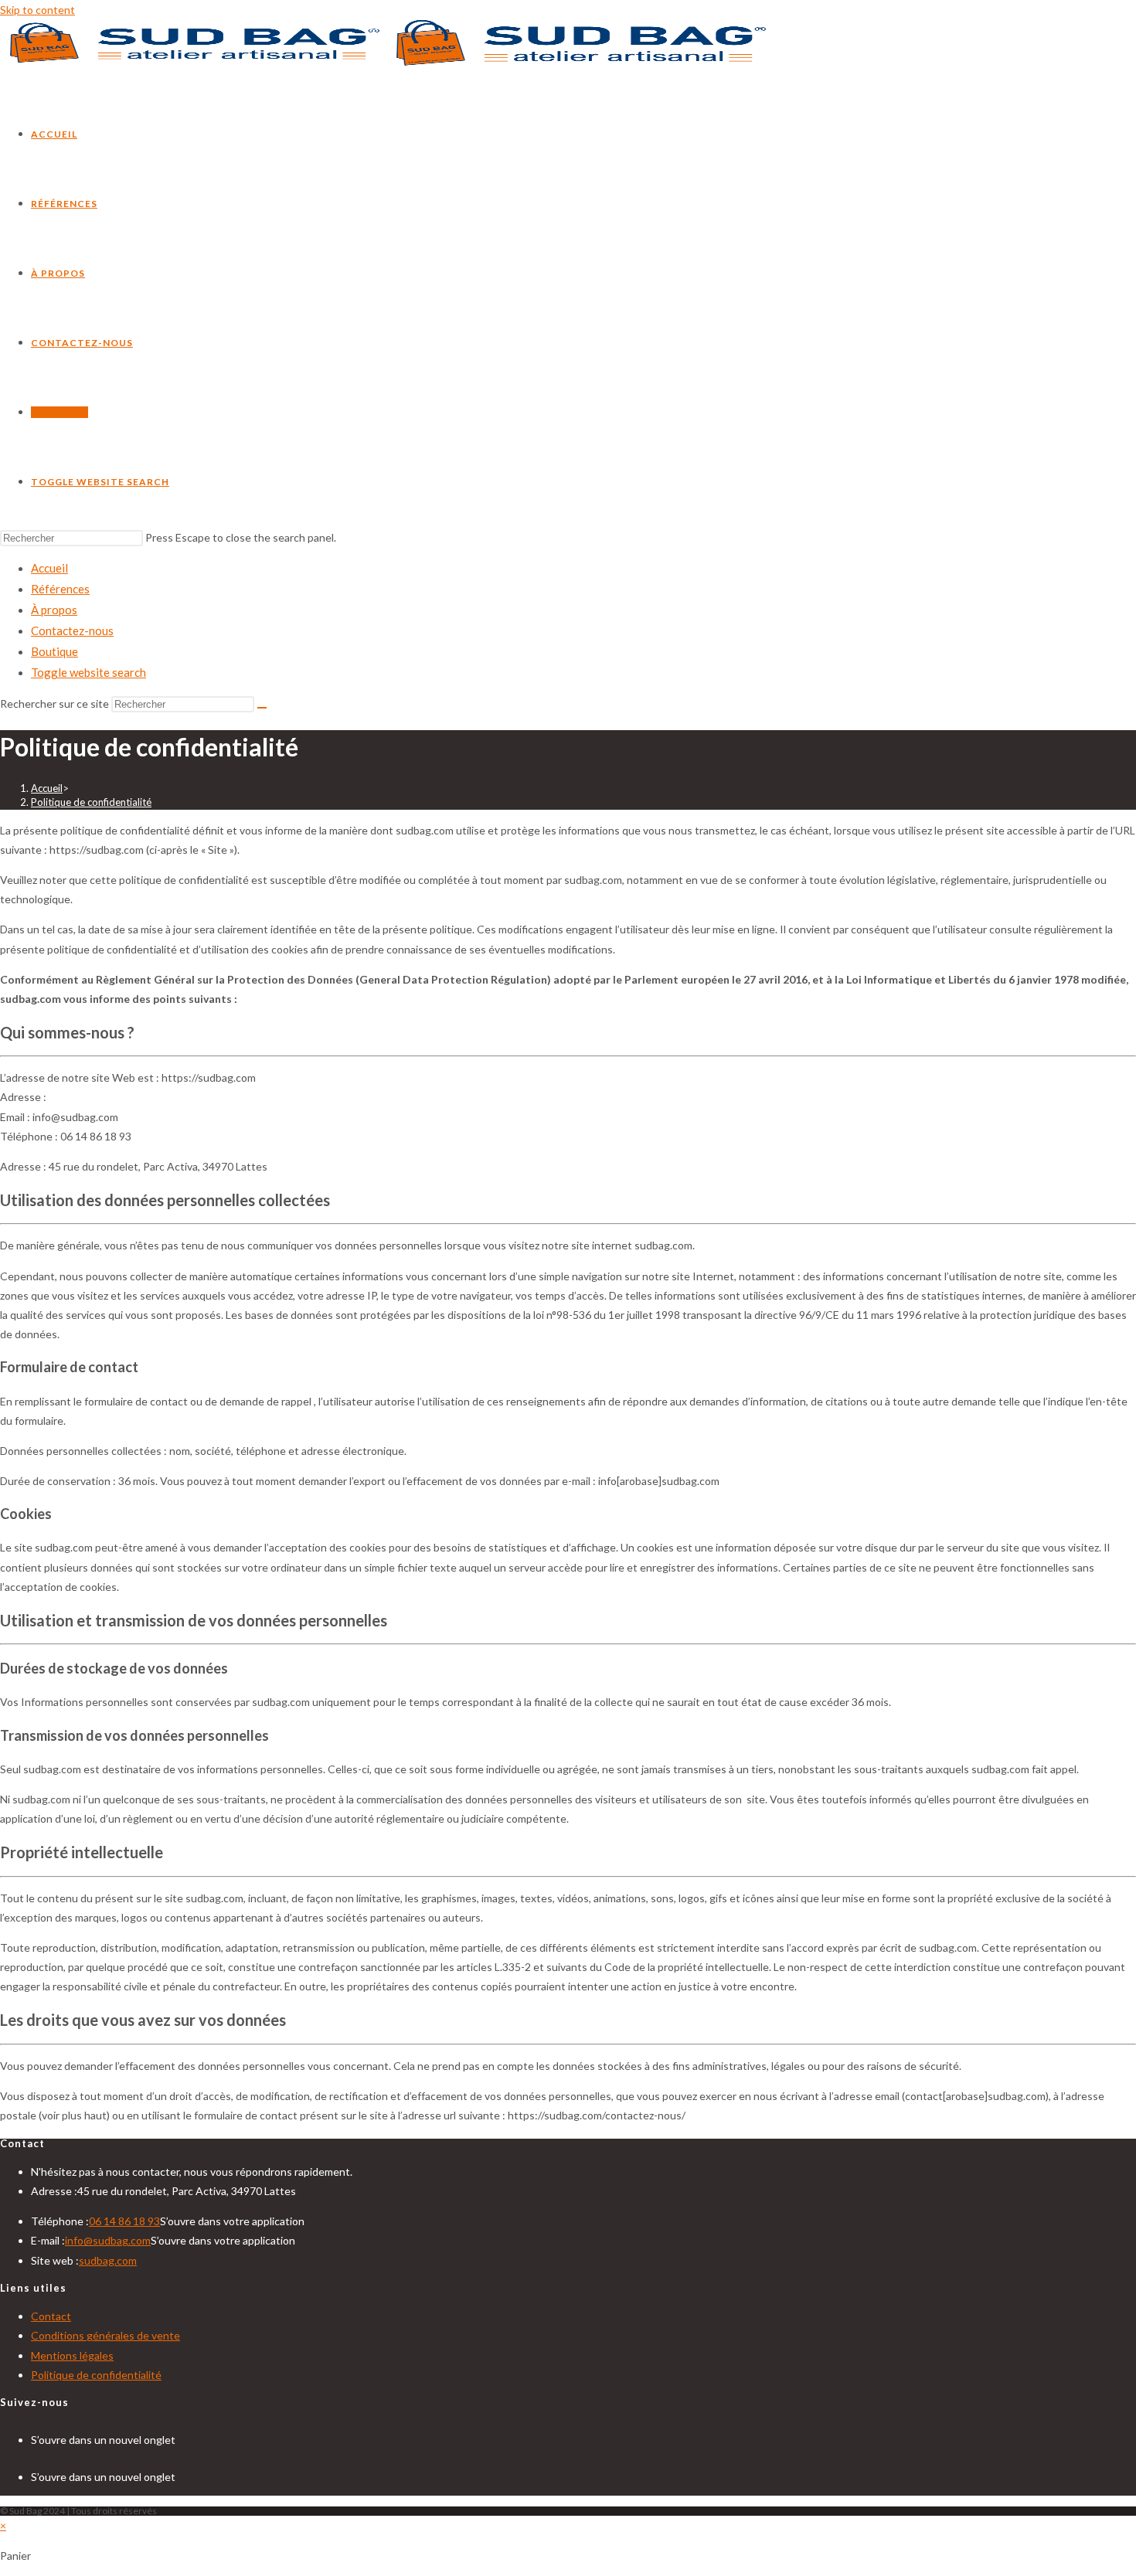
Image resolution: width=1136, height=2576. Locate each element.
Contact (51, 2316)
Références (60, 589)
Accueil (49, 568)
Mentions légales (72, 2355)
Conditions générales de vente (105, 2335)
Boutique (54, 651)
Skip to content (37, 10)
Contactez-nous (72, 630)
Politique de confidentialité (91, 802)
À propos (54, 610)
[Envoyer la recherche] (262, 708)
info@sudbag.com (108, 2240)
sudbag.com (108, 2260)
